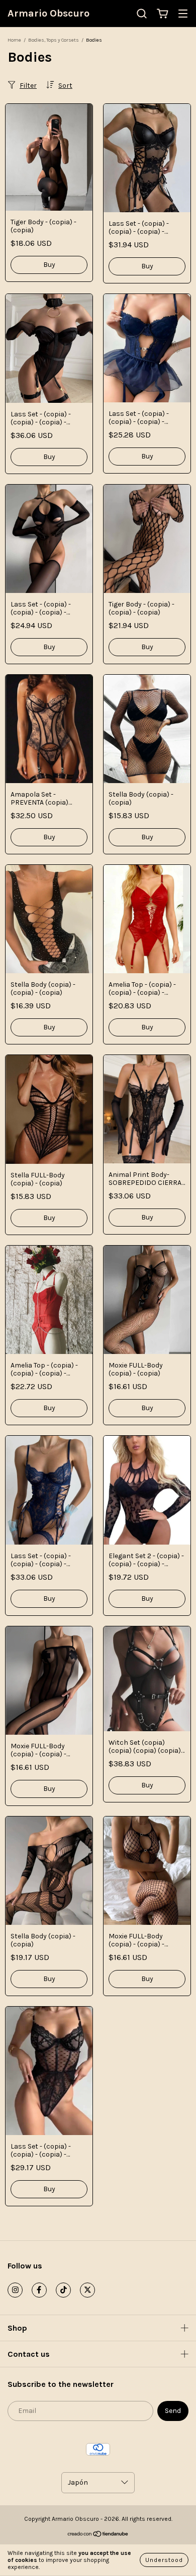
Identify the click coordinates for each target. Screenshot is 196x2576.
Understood (164, 2560)
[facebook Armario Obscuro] (39, 2290)
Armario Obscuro (48, 13)
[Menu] (183, 14)
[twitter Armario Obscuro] (87, 2290)
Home (14, 40)
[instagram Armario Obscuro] (15, 2290)
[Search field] (142, 14)
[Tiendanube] (98, 2535)
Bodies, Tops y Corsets (54, 40)
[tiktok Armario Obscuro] (63, 2290)
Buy (49, 265)
